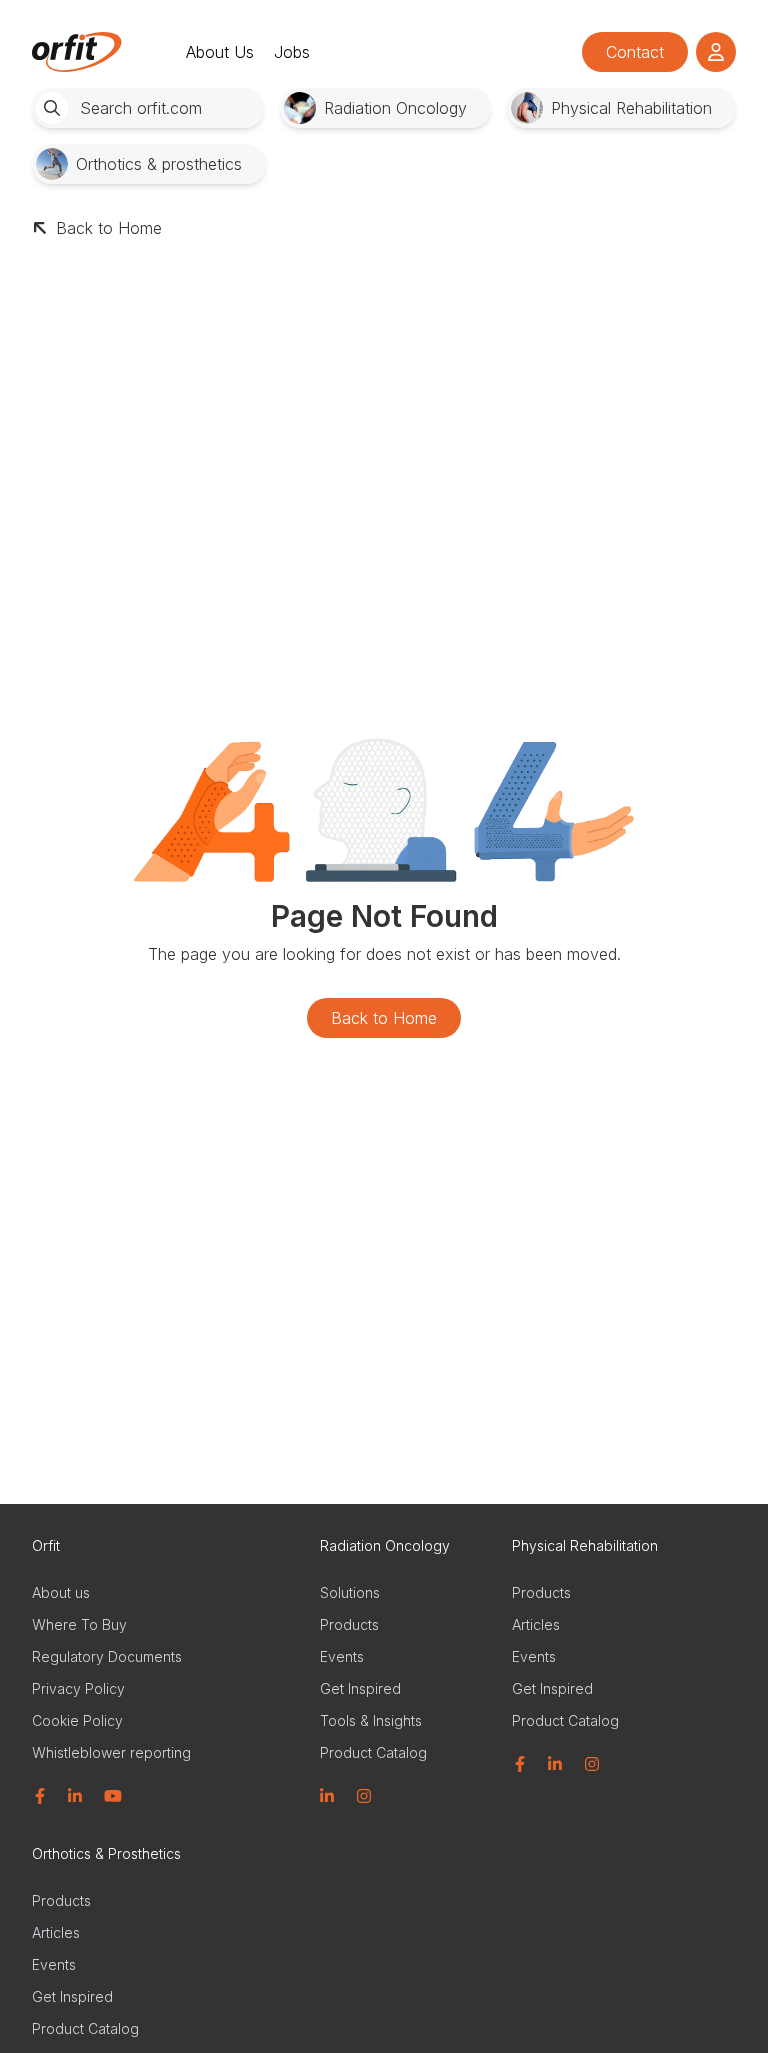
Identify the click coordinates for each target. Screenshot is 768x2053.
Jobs (292, 52)
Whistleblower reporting (111, 1752)
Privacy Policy (78, 1688)
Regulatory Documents (107, 1656)
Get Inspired (360, 1688)
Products (349, 1624)
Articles (536, 1624)
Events (342, 1656)
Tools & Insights (371, 1720)
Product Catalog (373, 1752)
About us (61, 1592)
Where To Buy (79, 1624)
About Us (220, 52)
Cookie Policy (77, 1720)
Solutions (350, 1592)
